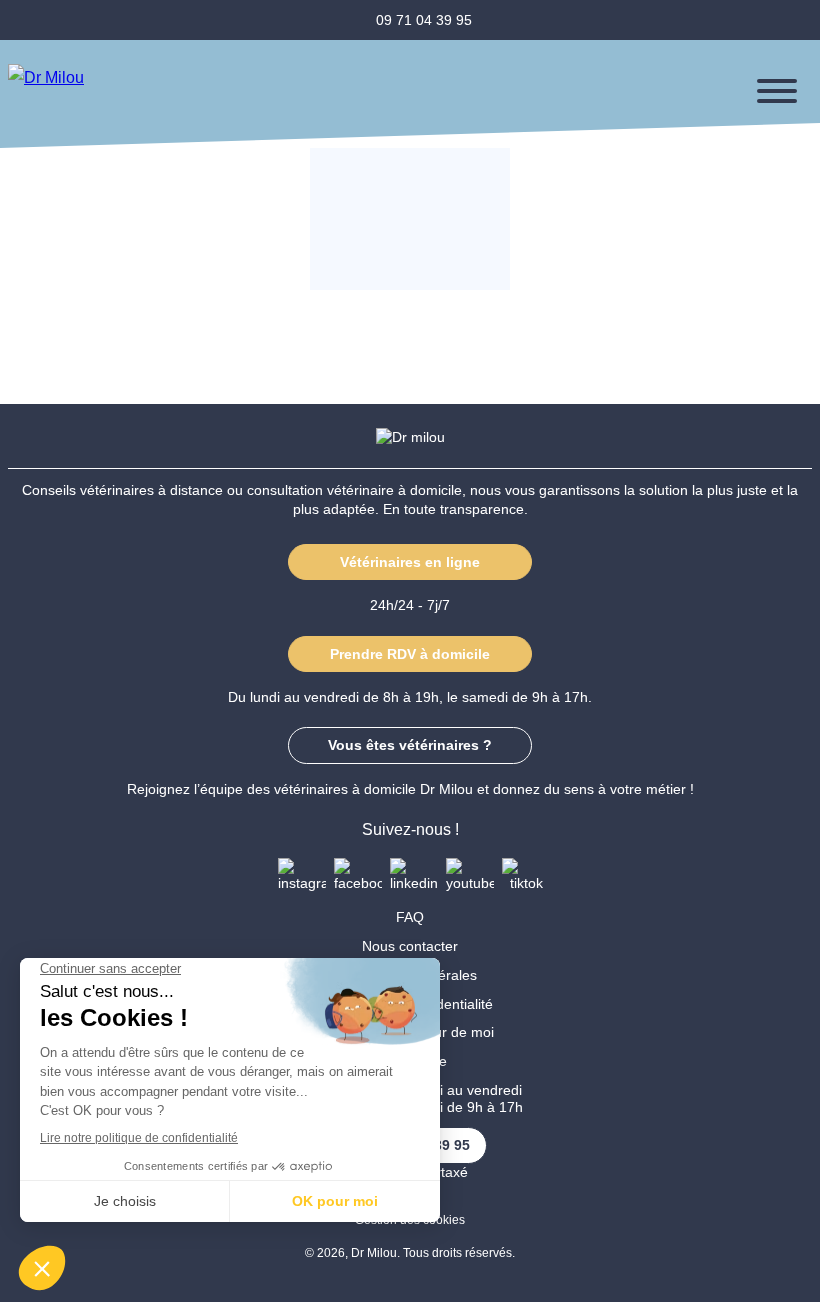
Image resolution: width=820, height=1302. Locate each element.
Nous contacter (410, 946)
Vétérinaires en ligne (410, 562)
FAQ (410, 917)
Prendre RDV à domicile (410, 654)
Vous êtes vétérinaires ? (410, 745)
